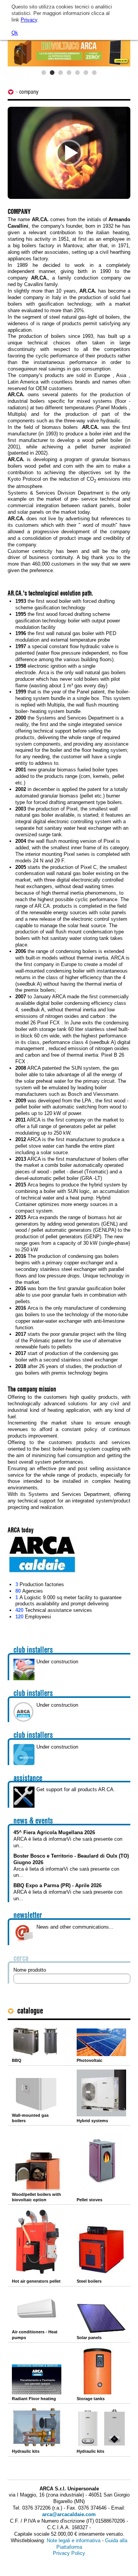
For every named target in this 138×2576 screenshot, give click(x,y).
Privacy (29, 20)
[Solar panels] (101, 2318)
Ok (15, 33)
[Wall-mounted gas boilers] (37, 2095)
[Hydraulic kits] (37, 2427)
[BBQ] (37, 2041)
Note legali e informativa (74, 2540)
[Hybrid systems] (101, 2093)
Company (29, 92)
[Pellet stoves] (101, 2162)
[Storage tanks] (101, 2370)
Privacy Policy (69, 2553)
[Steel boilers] (101, 2251)
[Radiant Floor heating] (37, 2379)
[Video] (69, 153)
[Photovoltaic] (101, 2042)
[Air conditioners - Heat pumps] (37, 2309)
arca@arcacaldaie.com (69, 2514)
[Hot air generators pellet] (37, 2243)
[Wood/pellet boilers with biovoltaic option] (37, 2171)
